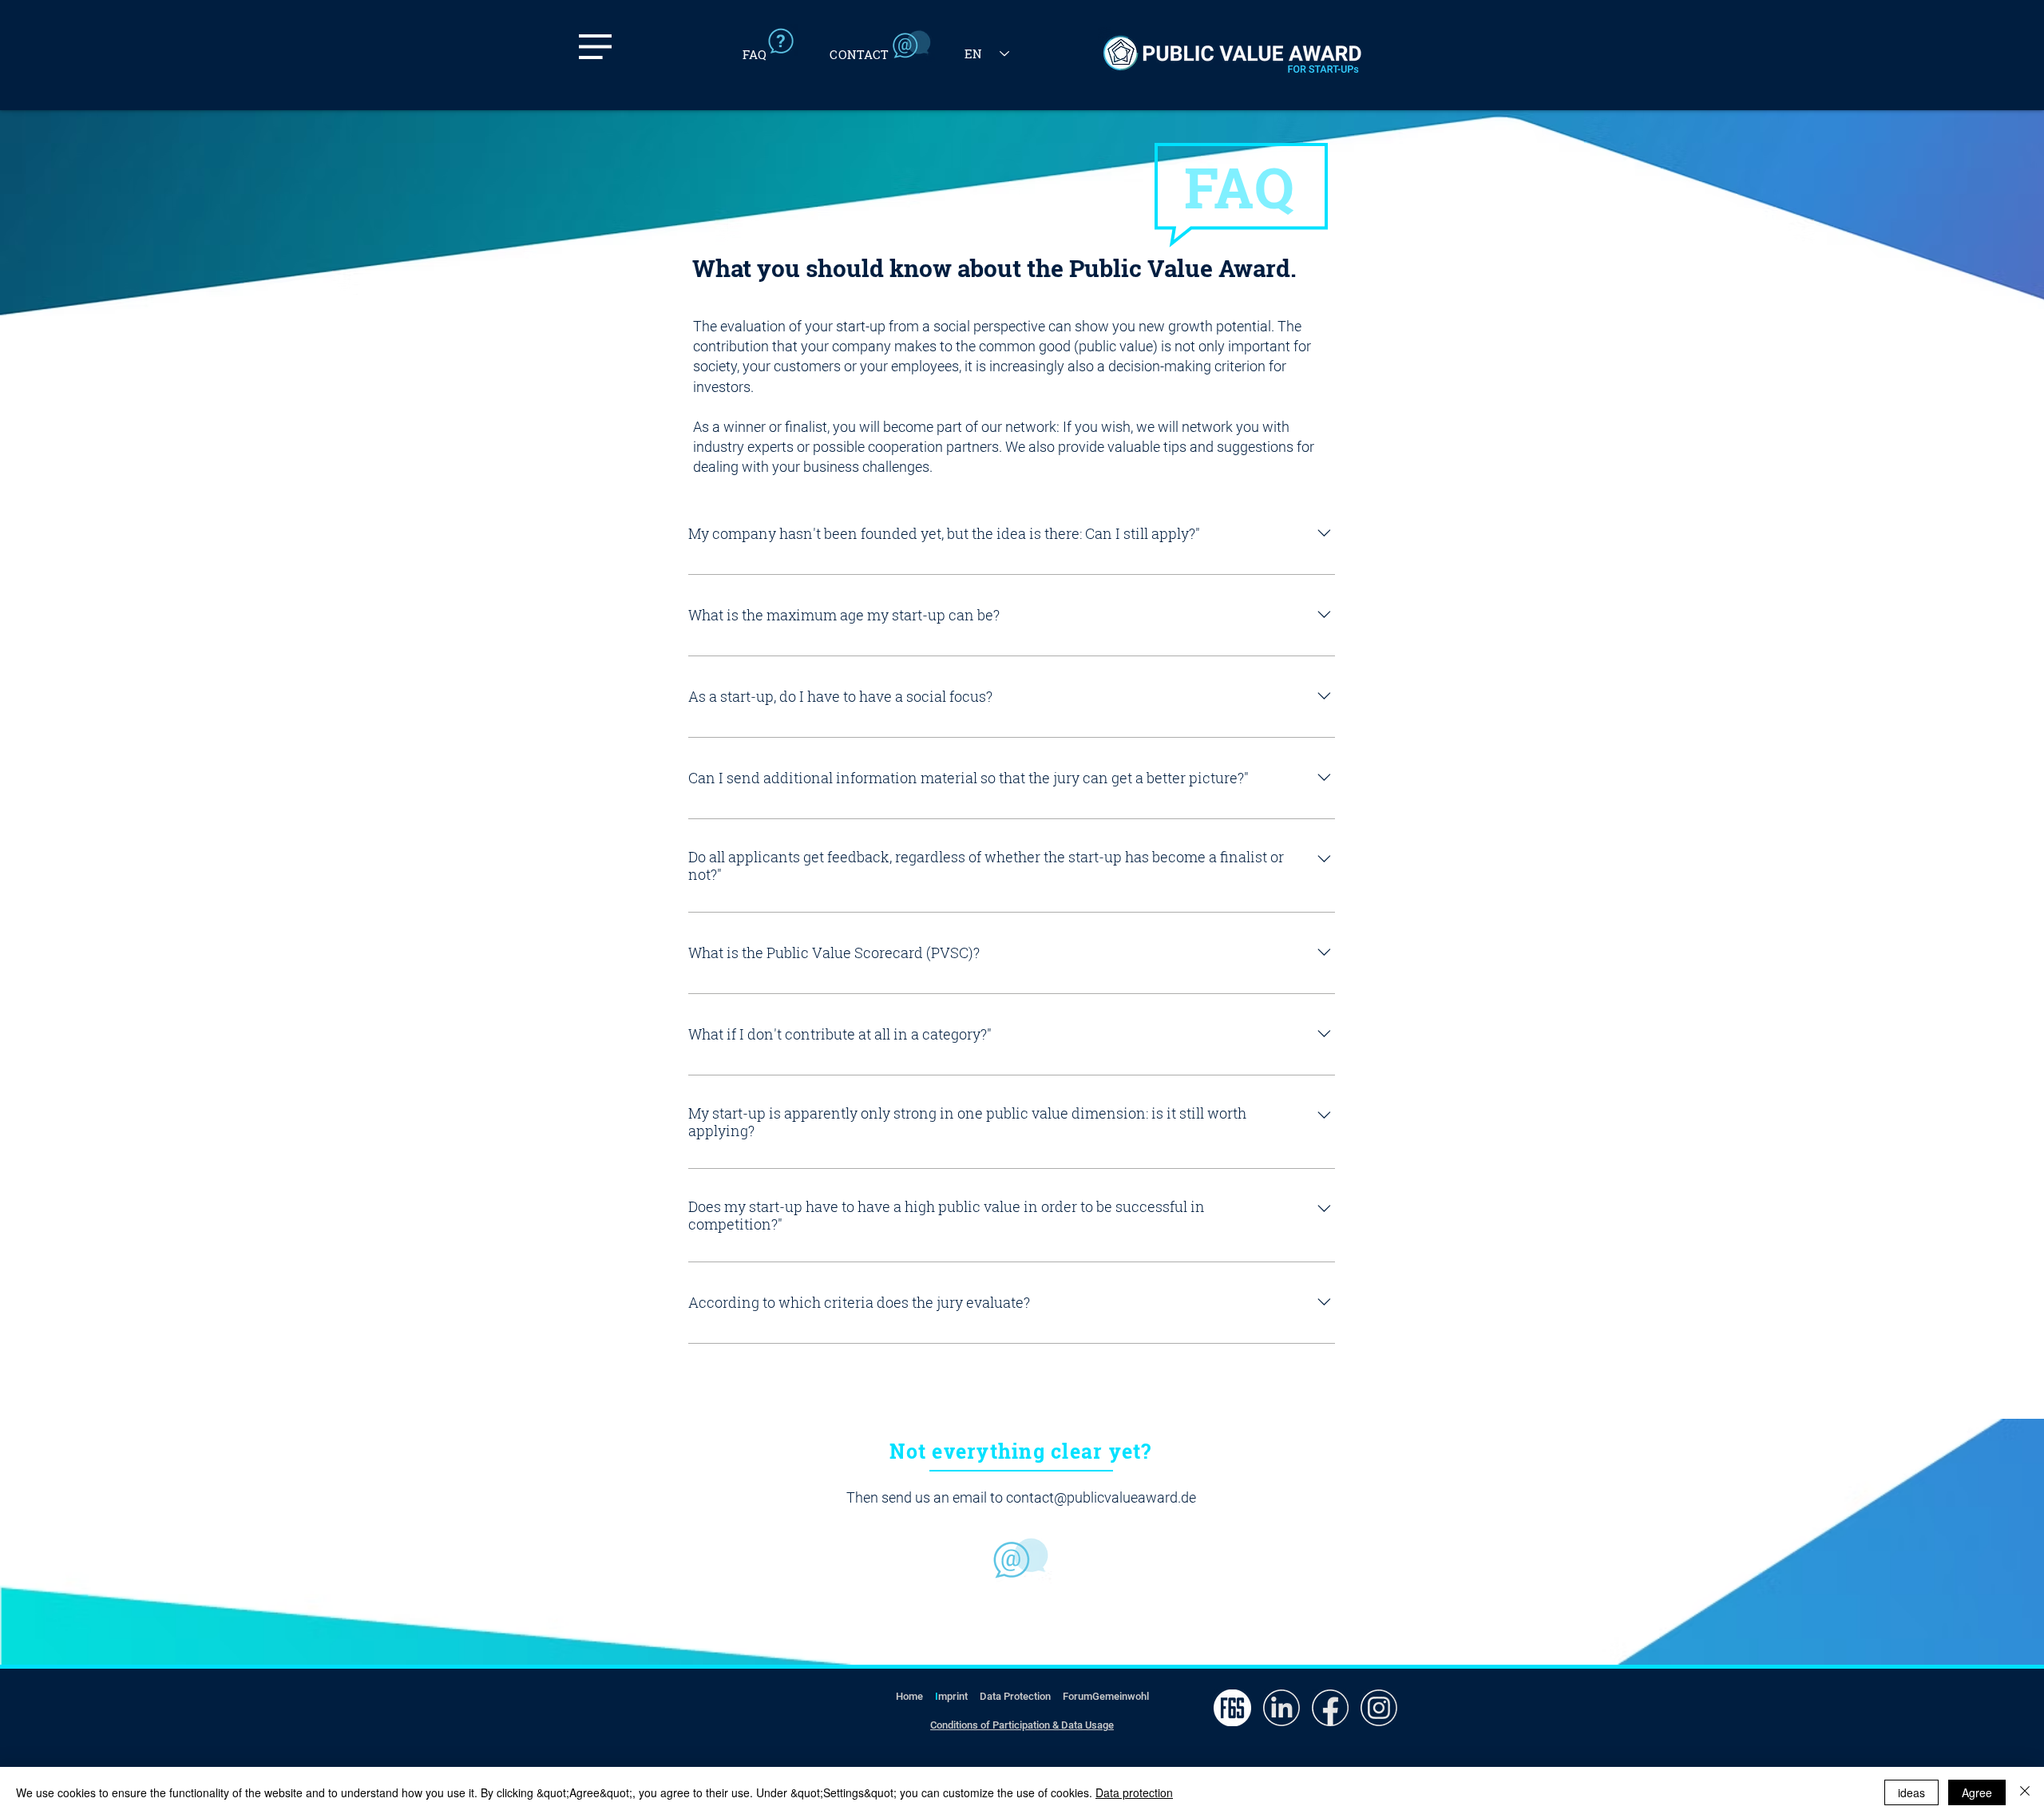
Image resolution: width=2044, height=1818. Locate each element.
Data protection (1134, 1792)
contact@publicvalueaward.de (1101, 1497)
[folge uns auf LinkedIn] (1281, 1708)
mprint (953, 1696)
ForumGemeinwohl (1106, 1696)
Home (909, 1696)
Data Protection (1015, 1696)
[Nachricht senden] (1021, 1558)
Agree (1977, 1792)
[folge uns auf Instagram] (1379, 1708)
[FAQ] (774, 43)
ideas (1911, 1792)
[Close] (2025, 1792)
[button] (595, 47)
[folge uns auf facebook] (1330, 1708)
